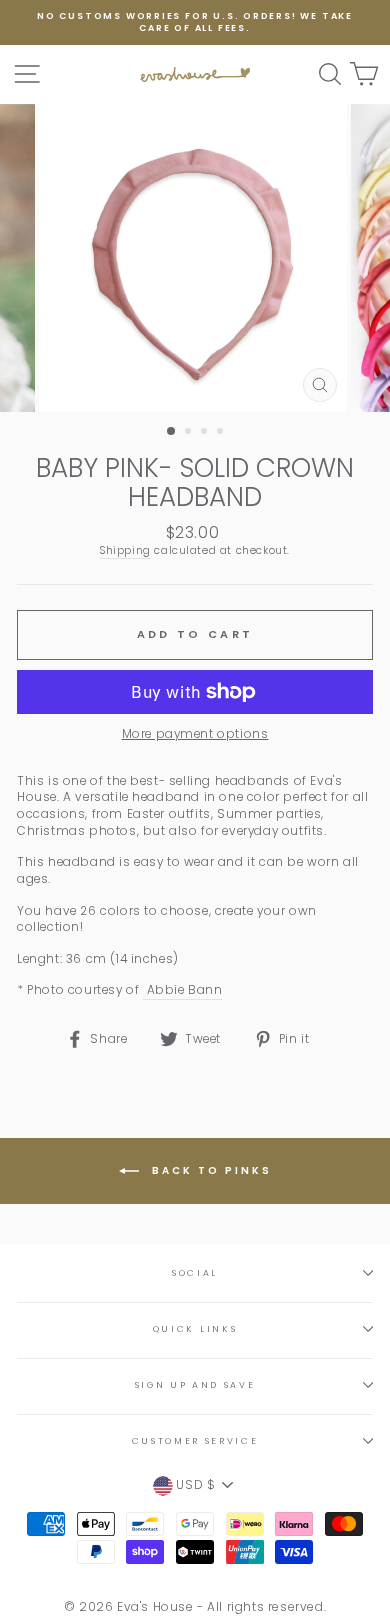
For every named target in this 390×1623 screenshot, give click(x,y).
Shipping (125, 551)
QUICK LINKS (195, 1329)
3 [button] (206, 433)
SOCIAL (195, 1273)
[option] (195, 22)
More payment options (195, 734)
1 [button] (172, 432)
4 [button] (222, 433)
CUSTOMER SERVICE (195, 1441)
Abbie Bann (183, 990)
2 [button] (190, 433)
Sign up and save (195, 1385)
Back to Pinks (209, 1170)
